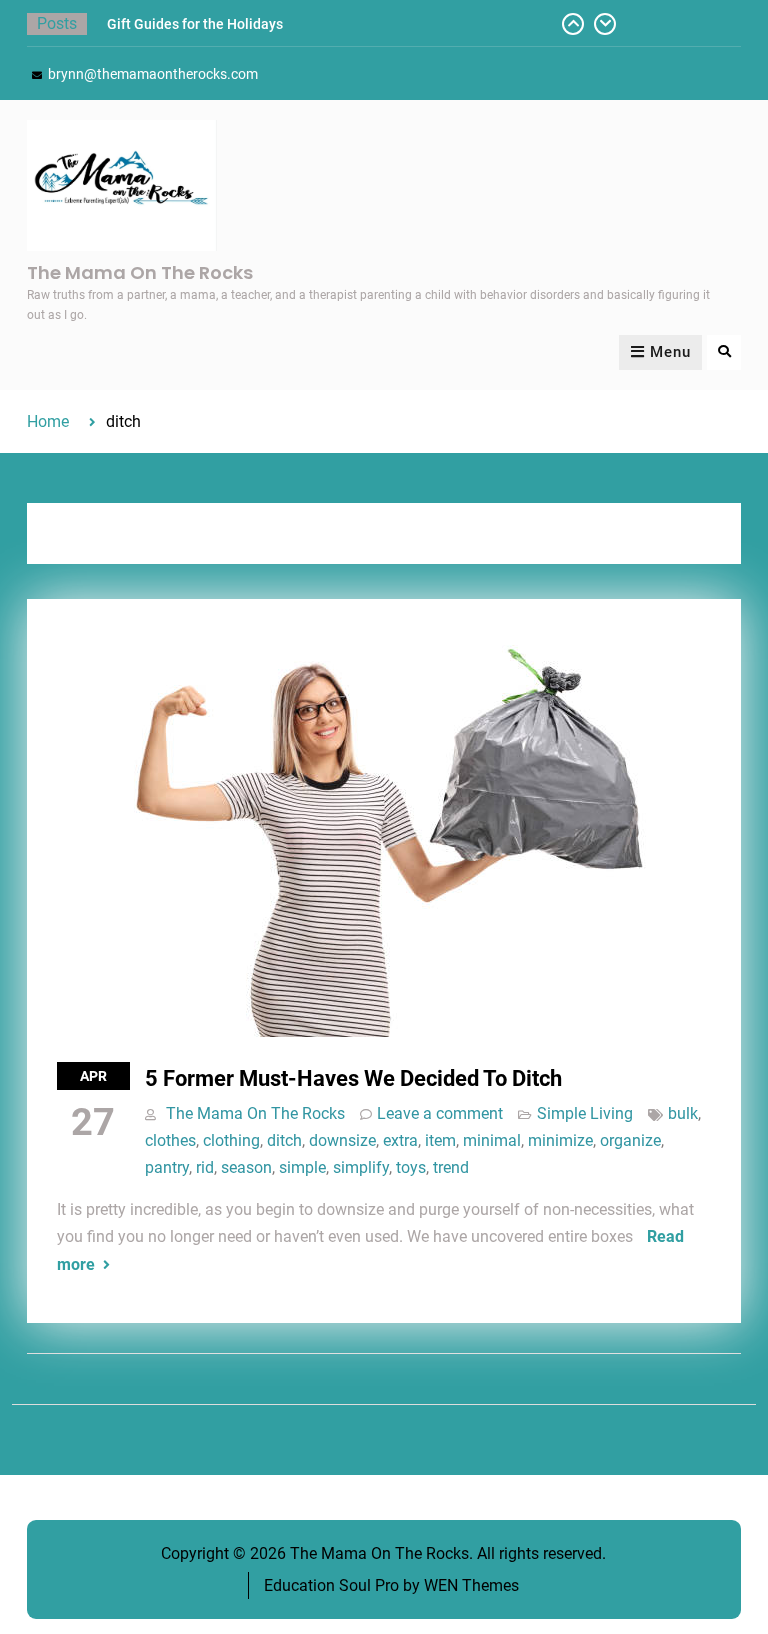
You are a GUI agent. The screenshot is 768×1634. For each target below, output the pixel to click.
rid (205, 1167)
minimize (560, 1140)
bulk (683, 1113)
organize (630, 1140)
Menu (670, 352)
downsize (342, 1140)
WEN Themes (471, 1585)
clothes (170, 1140)
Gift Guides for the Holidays (195, 24)
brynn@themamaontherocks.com (153, 74)
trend (451, 1167)
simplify (361, 1167)
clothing (231, 1140)
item (440, 1140)
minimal (492, 1140)
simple (302, 1167)
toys (411, 1167)
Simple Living (585, 1113)
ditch (284, 1140)
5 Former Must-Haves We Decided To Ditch (353, 1078)
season (246, 1167)
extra (400, 1140)
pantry (167, 1167)
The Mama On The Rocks (140, 272)
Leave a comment (440, 1113)
